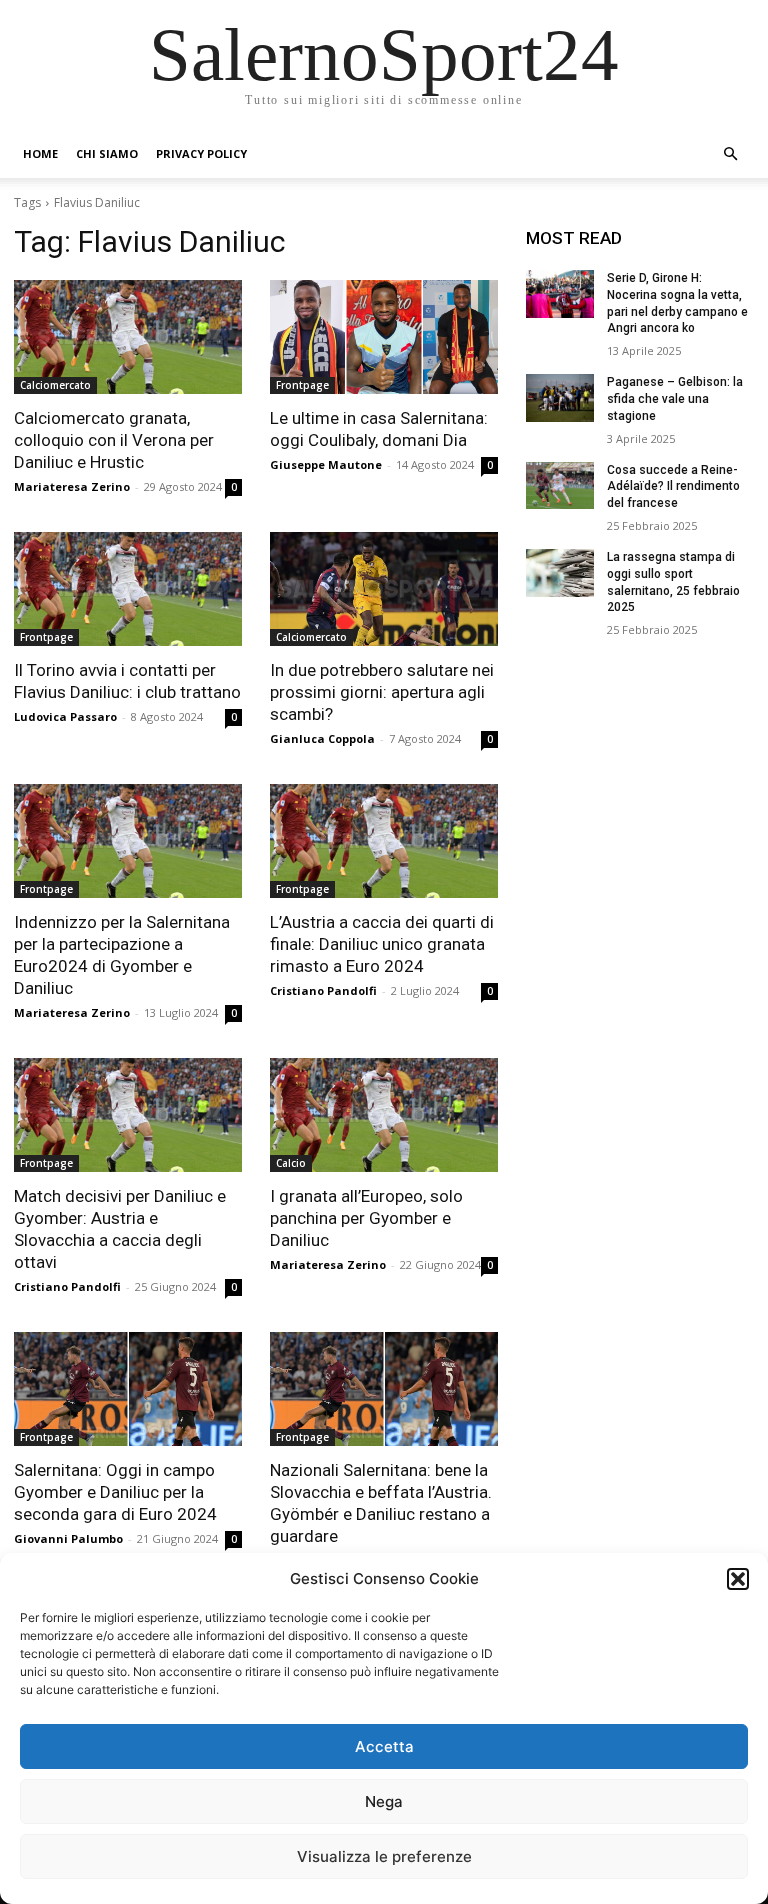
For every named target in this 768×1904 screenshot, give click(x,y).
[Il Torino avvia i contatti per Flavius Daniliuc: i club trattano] (128, 589)
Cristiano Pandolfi (323, 990)
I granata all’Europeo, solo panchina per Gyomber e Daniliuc (366, 1218)
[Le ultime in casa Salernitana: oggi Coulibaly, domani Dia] (384, 337)
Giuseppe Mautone (326, 464)
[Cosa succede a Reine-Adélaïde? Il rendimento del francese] (560, 486)
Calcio (291, 1163)
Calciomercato (55, 385)
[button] (738, 1579)
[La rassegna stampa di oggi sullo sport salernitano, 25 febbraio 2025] (560, 573)
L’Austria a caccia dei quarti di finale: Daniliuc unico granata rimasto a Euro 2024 (382, 944)
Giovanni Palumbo (68, 1538)
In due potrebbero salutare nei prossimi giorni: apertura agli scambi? (382, 692)
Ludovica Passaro (65, 716)
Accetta (384, 1746)
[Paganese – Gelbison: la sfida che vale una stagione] (560, 398)
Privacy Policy (201, 153)
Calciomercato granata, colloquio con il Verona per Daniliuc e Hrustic (114, 440)
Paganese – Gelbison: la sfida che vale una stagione (675, 399)
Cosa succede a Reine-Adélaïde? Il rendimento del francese (673, 487)
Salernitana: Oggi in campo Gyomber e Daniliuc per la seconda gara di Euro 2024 (115, 1492)
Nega (384, 1801)
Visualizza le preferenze (384, 1856)
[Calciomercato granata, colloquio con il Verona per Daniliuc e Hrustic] (128, 337)
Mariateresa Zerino (72, 486)
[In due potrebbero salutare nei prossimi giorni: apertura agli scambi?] (384, 589)
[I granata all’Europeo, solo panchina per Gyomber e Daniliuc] (384, 1115)
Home (40, 153)
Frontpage (302, 385)
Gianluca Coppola (322, 738)
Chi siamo (107, 153)
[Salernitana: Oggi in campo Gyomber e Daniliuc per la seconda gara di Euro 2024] (128, 1389)
